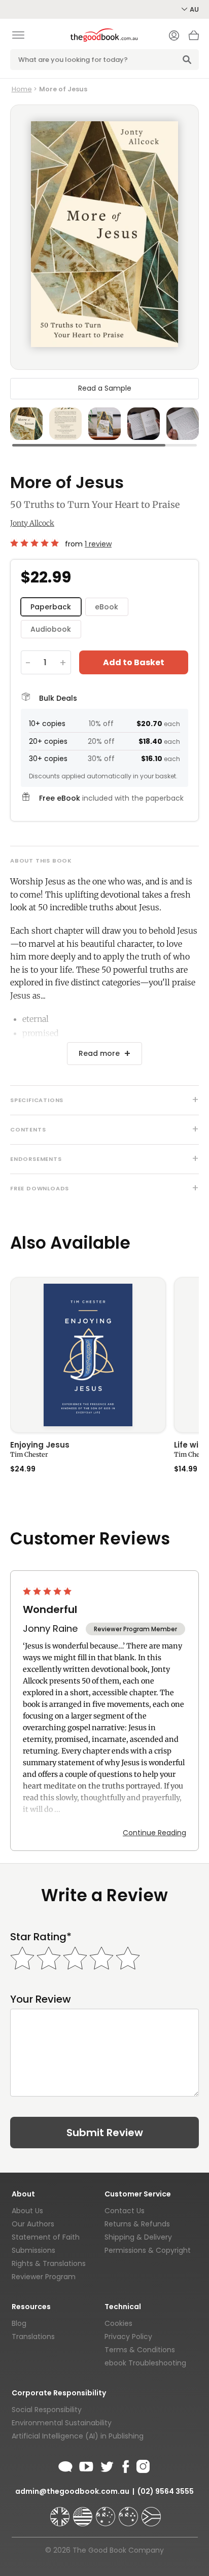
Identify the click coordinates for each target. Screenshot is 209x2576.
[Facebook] (125, 2465)
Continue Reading (154, 1833)
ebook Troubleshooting (145, 2363)
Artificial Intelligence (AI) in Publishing (78, 2436)
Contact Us (125, 2211)
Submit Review (105, 2133)
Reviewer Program (44, 2277)
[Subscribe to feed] (65, 2465)
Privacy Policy (128, 2337)
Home (22, 89)
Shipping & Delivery (138, 2237)
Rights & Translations (49, 2263)
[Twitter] (106, 2465)
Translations (33, 2337)
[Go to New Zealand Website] (129, 2512)
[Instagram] (142, 2465)
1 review (98, 544)
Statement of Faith (46, 2237)
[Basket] (194, 38)
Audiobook (51, 629)
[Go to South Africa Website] (151, 2512)
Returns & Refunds (137, 2224)
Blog (19, 2323)
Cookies (118, 2323)
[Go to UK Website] (61, 2512)
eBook (107, 607)
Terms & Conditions (140, 2350)
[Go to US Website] (84, 2512)
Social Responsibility (47, 2410)
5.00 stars (36, 543)
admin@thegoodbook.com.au (72, 2491)
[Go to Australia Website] (107, 2512)
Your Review (41, 1999)
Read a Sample (105, 388)
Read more (99, 1053)
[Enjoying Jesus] (88, 1355)
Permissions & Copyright (148, 2250)
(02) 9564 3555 (166, 2491)
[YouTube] (86, 2465)
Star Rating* (41, 1937)
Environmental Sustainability (62, 2423)
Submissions (33, 2250)
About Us (27, 2211)
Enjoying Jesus (40, 1446)
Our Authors (33, 2224)
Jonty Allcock (32, 523)
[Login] (174, 37)
